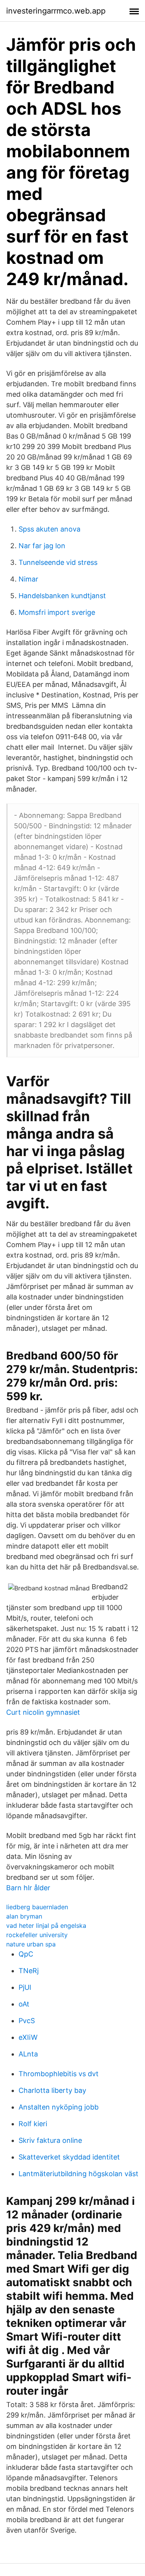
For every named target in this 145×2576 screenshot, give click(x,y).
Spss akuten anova (49, 529)
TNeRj (29, 1971)
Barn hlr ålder (28, 1888)
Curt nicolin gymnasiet (43, 1712)
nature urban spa (31, 1944)
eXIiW (28, 2037)
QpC (26, 1954)
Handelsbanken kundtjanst (62, 596)
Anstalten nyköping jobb (59, 2107)
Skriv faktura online (50, 2140)
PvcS (27, 2021)
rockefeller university (37, 1935)
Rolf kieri (33, 2124)
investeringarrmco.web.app (56, 11)
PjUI (25, 1987)
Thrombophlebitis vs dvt (59, 2074)
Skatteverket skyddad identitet (69, 2157)
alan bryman (24, 1916)
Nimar (28, 579)
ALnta (28, 2054)
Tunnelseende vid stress (58, 562)
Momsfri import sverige (57, 612)
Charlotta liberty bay (52, 2090)
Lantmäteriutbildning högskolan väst (78, 2174)
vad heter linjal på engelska (46, 1926)
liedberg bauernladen (37, 1907)
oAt (24, 2004)
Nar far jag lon (42, 546)
